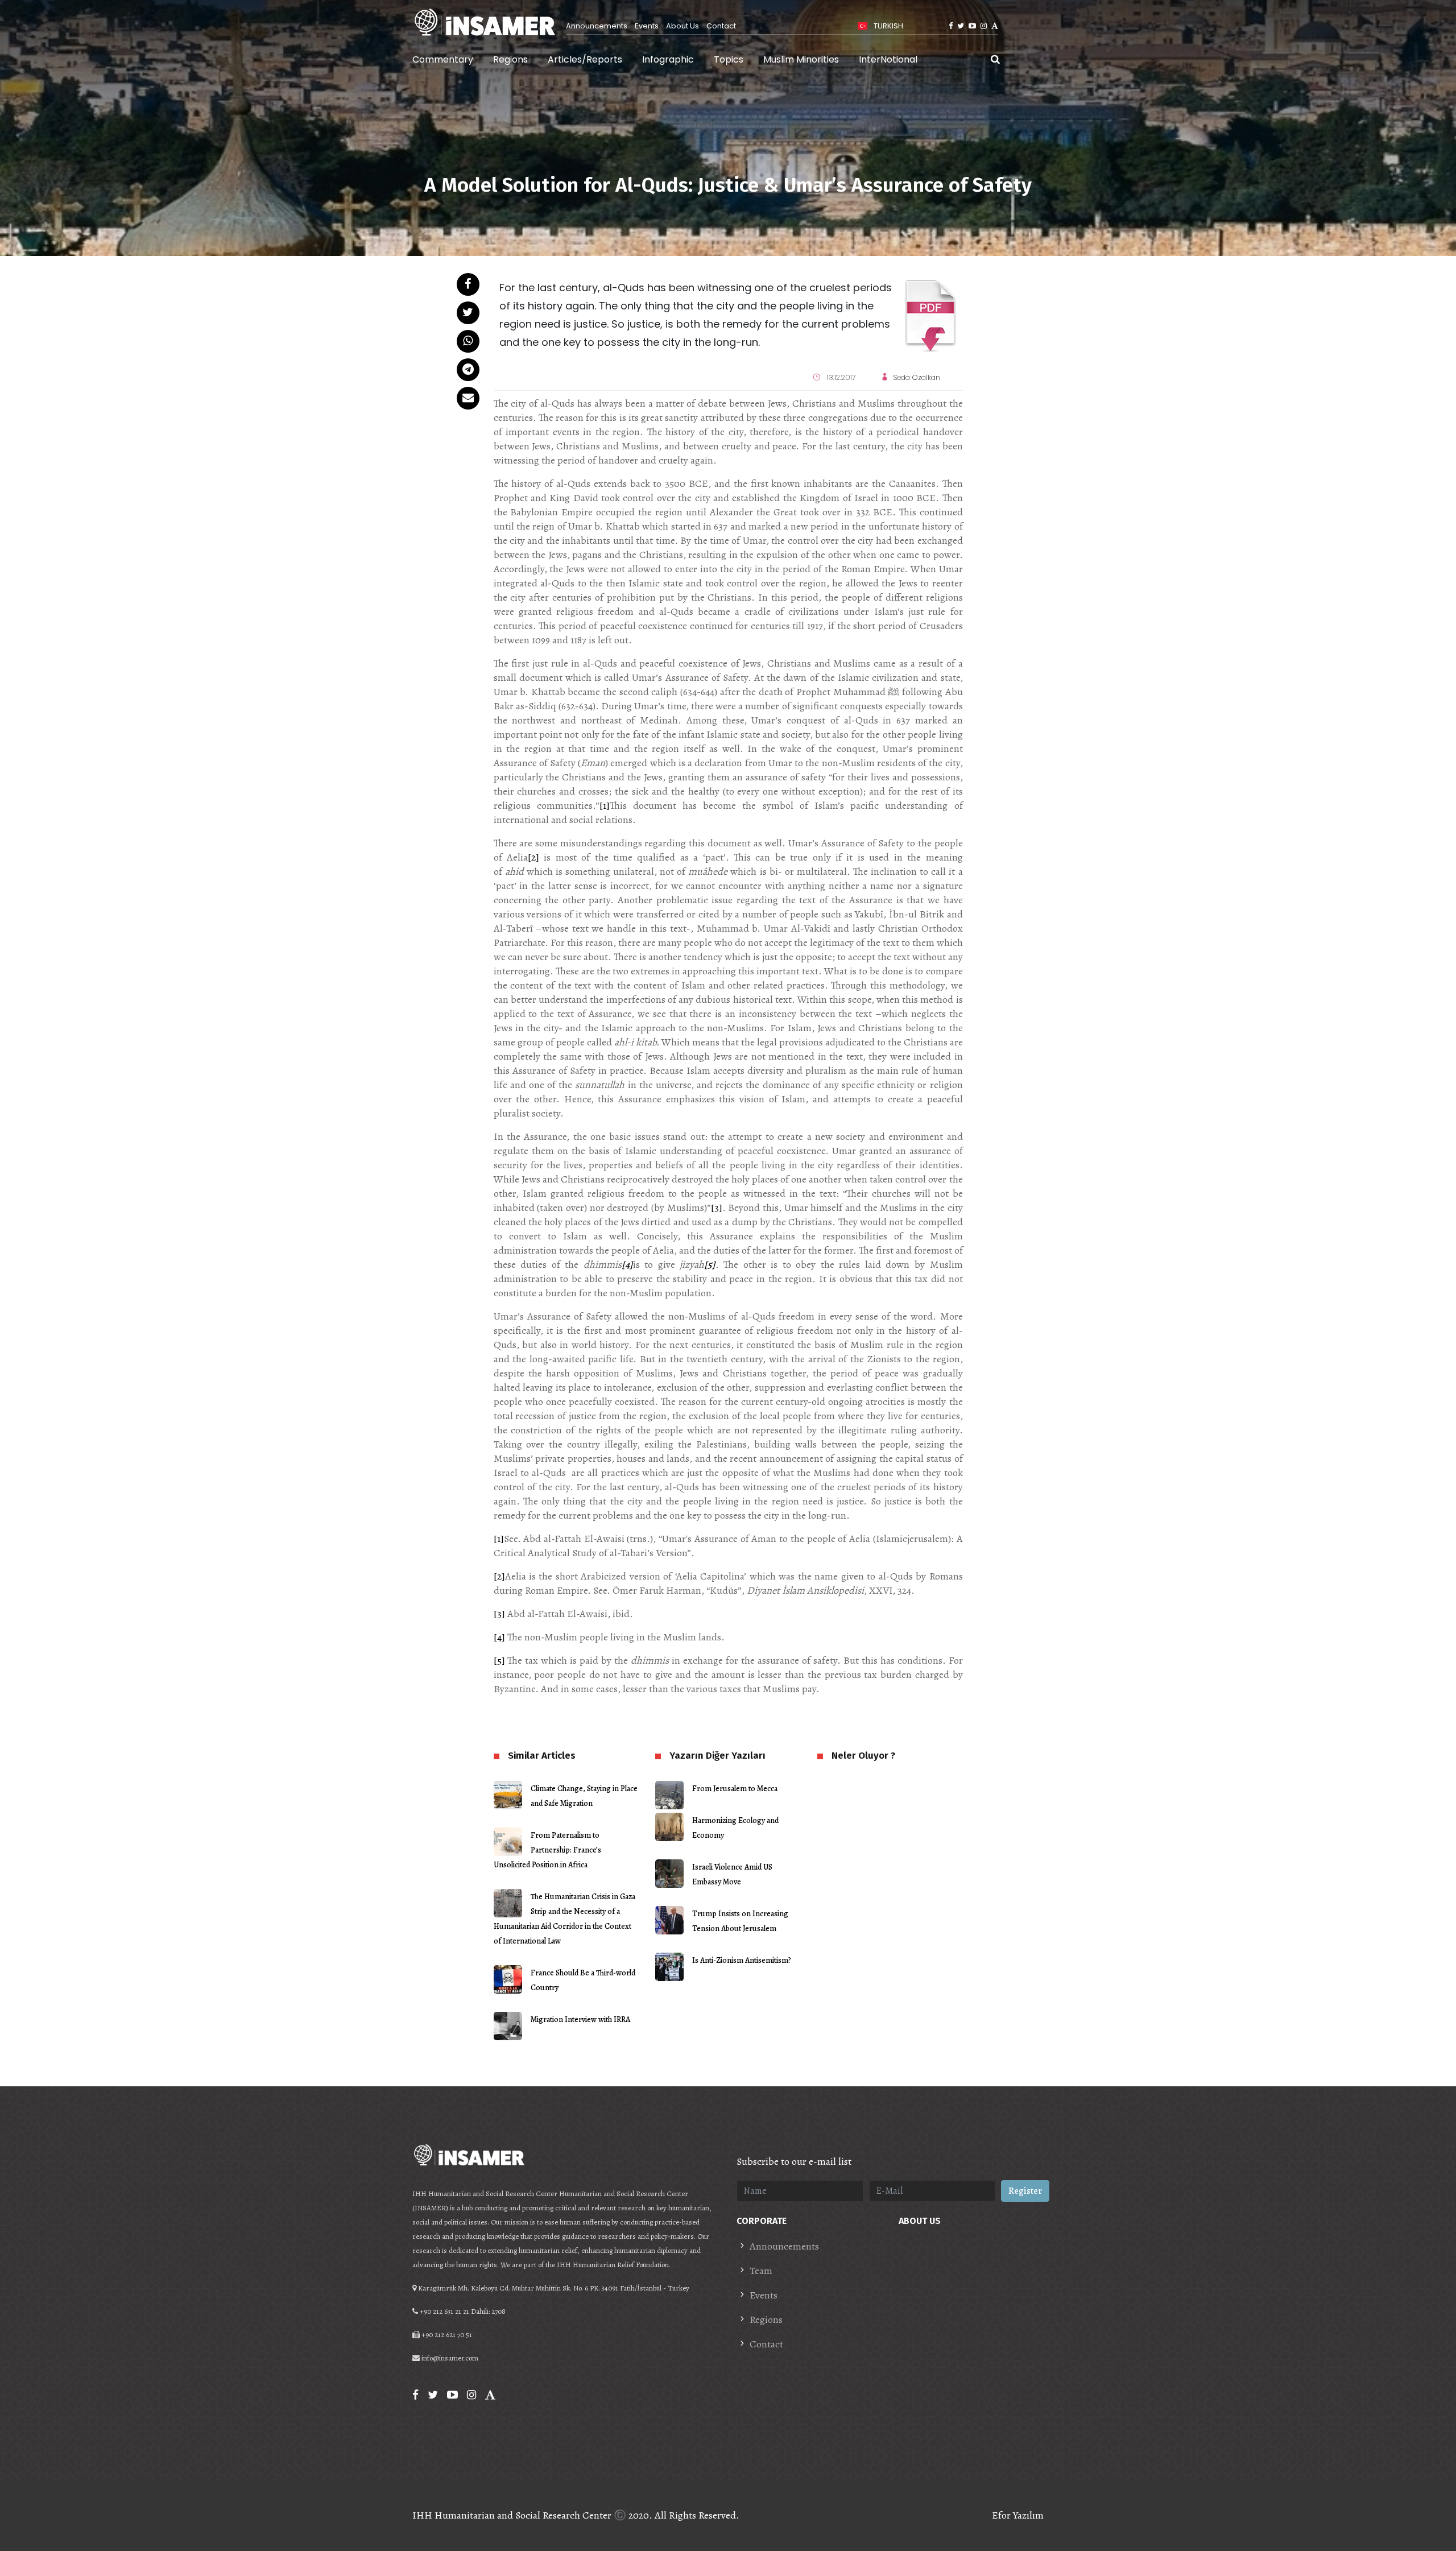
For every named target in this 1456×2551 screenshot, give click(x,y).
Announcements (597, 26)
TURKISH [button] (888, 26)
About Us (682, 26)
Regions (510, 59)
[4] (499, 1637)
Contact (721, 26)
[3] (717, 1208)
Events (647, 26)
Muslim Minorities (801, 59)
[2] (533, 857)
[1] (605, 805)
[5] (499, 1660)
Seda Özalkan (917, 377)
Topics (729, 59)
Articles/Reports (585, 59)
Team (761, 2271)
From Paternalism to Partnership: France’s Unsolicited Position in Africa (547, 1850)
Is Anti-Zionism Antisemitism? (742, 1960)
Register (1025, 2191)
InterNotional (888, 59)
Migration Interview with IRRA (580, 2019)
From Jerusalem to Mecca (735, 1789)
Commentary (443, 59)
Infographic (668, 59)
